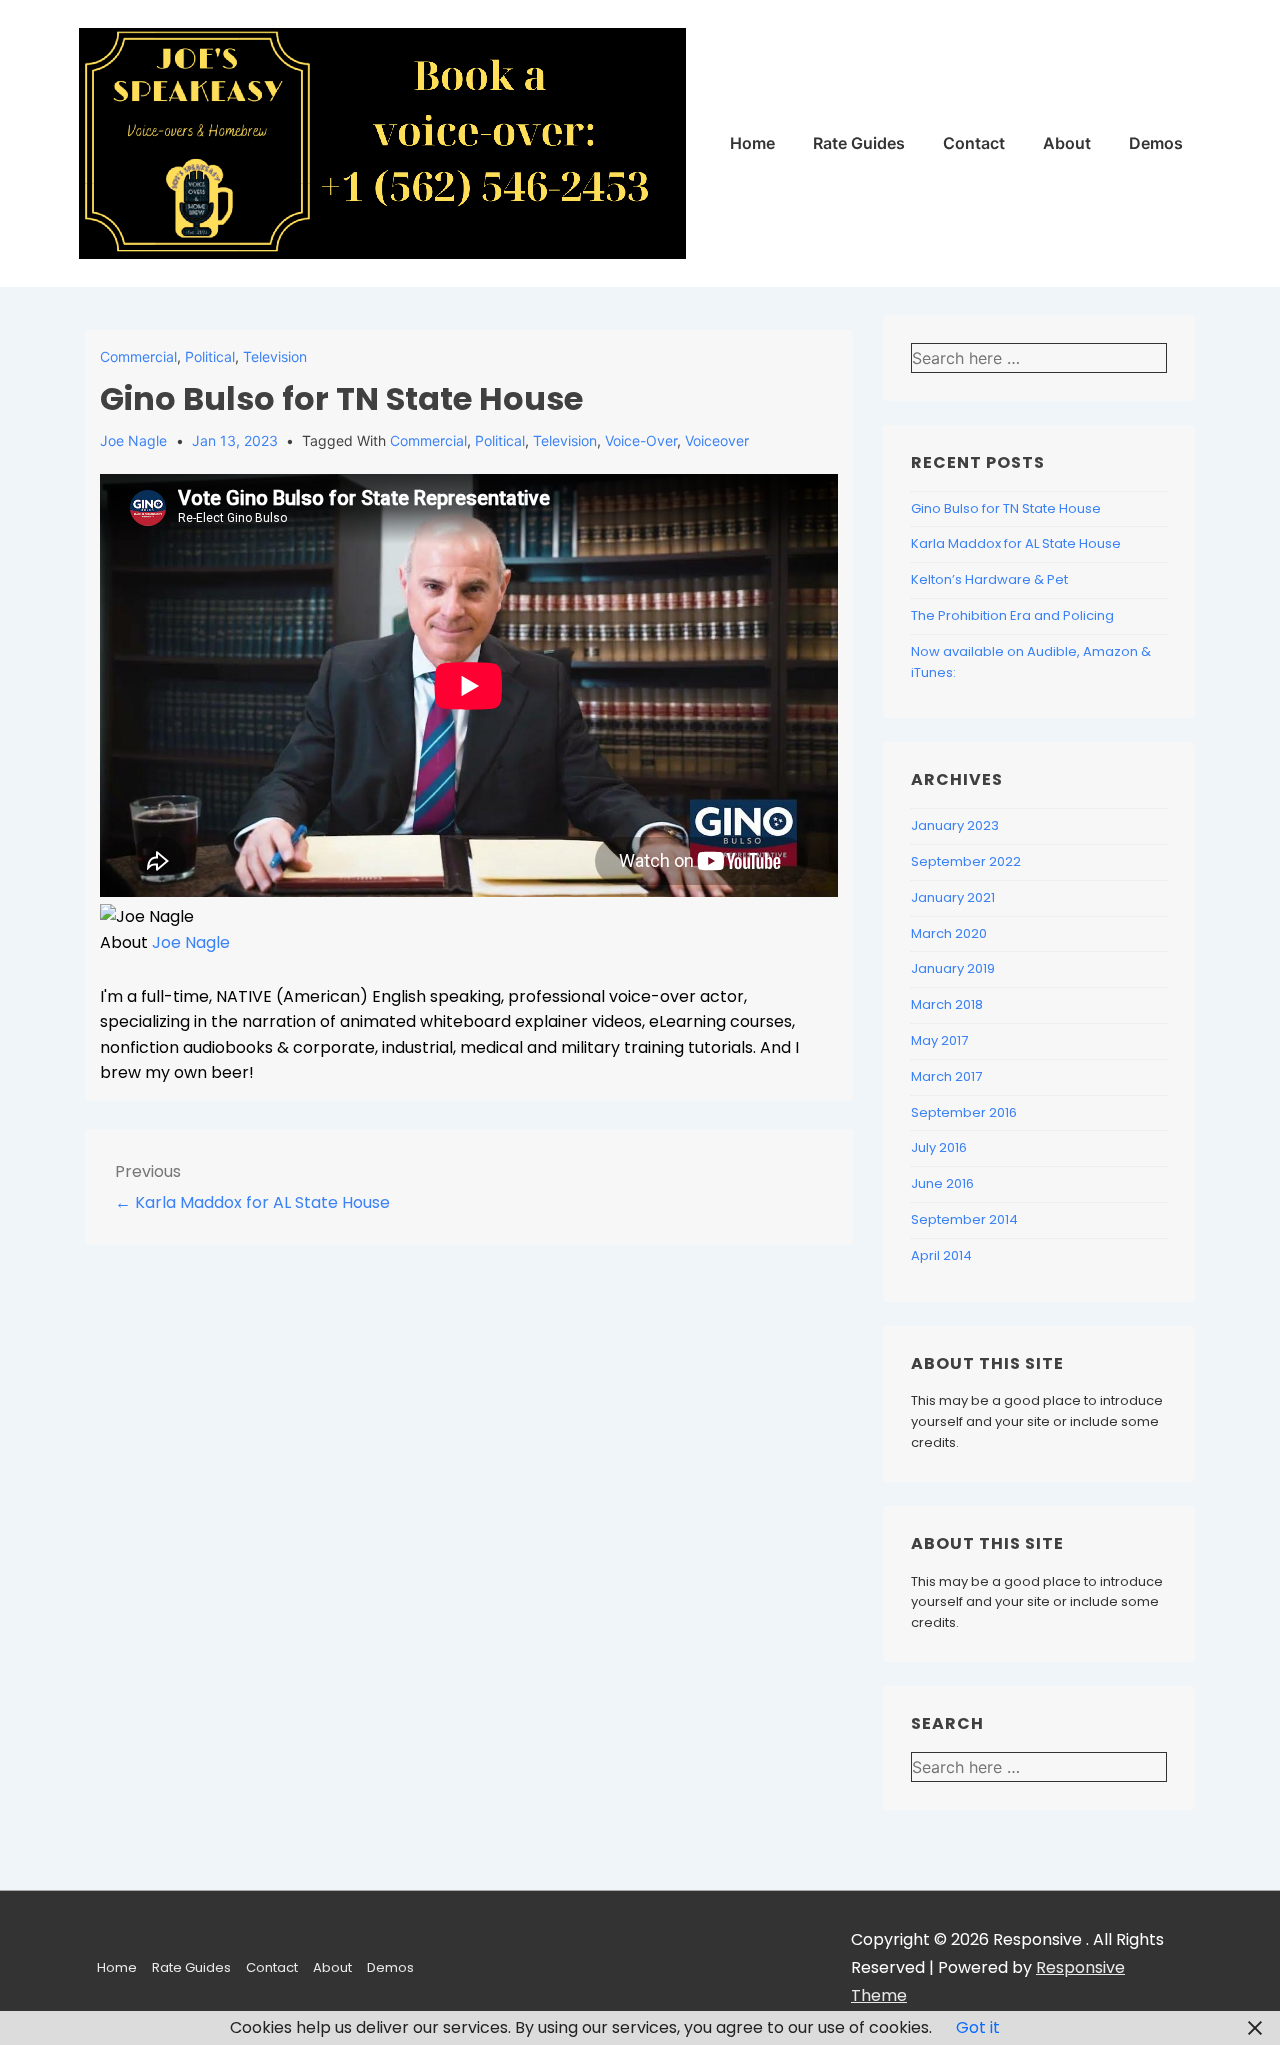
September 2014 (964, 1219)
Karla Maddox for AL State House (1016, 543)
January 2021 (953, 897)
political (500, 440)
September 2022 (966, 861)
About (1067, 143)
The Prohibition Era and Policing (1012, 615)
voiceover (717, 440)
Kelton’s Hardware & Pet (989, 579)
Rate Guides (859, 143)
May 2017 (939, 1040)
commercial (428, 440)
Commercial (138, 356)
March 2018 (947, 1004)
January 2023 (955, 825)
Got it (978, 2027)
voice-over (641, 440)
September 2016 (964, 1112)
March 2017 (946, 1076)
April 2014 (941, 1255)
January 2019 (953, 968)
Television (275, 356)
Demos (1156, 143)
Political (210, 356)
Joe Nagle (191, 942)
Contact (974, 143)
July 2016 (939, 1147)
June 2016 (942, 1183)
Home (752, 143)
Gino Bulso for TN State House (1006, 508)
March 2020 (949, 933)
